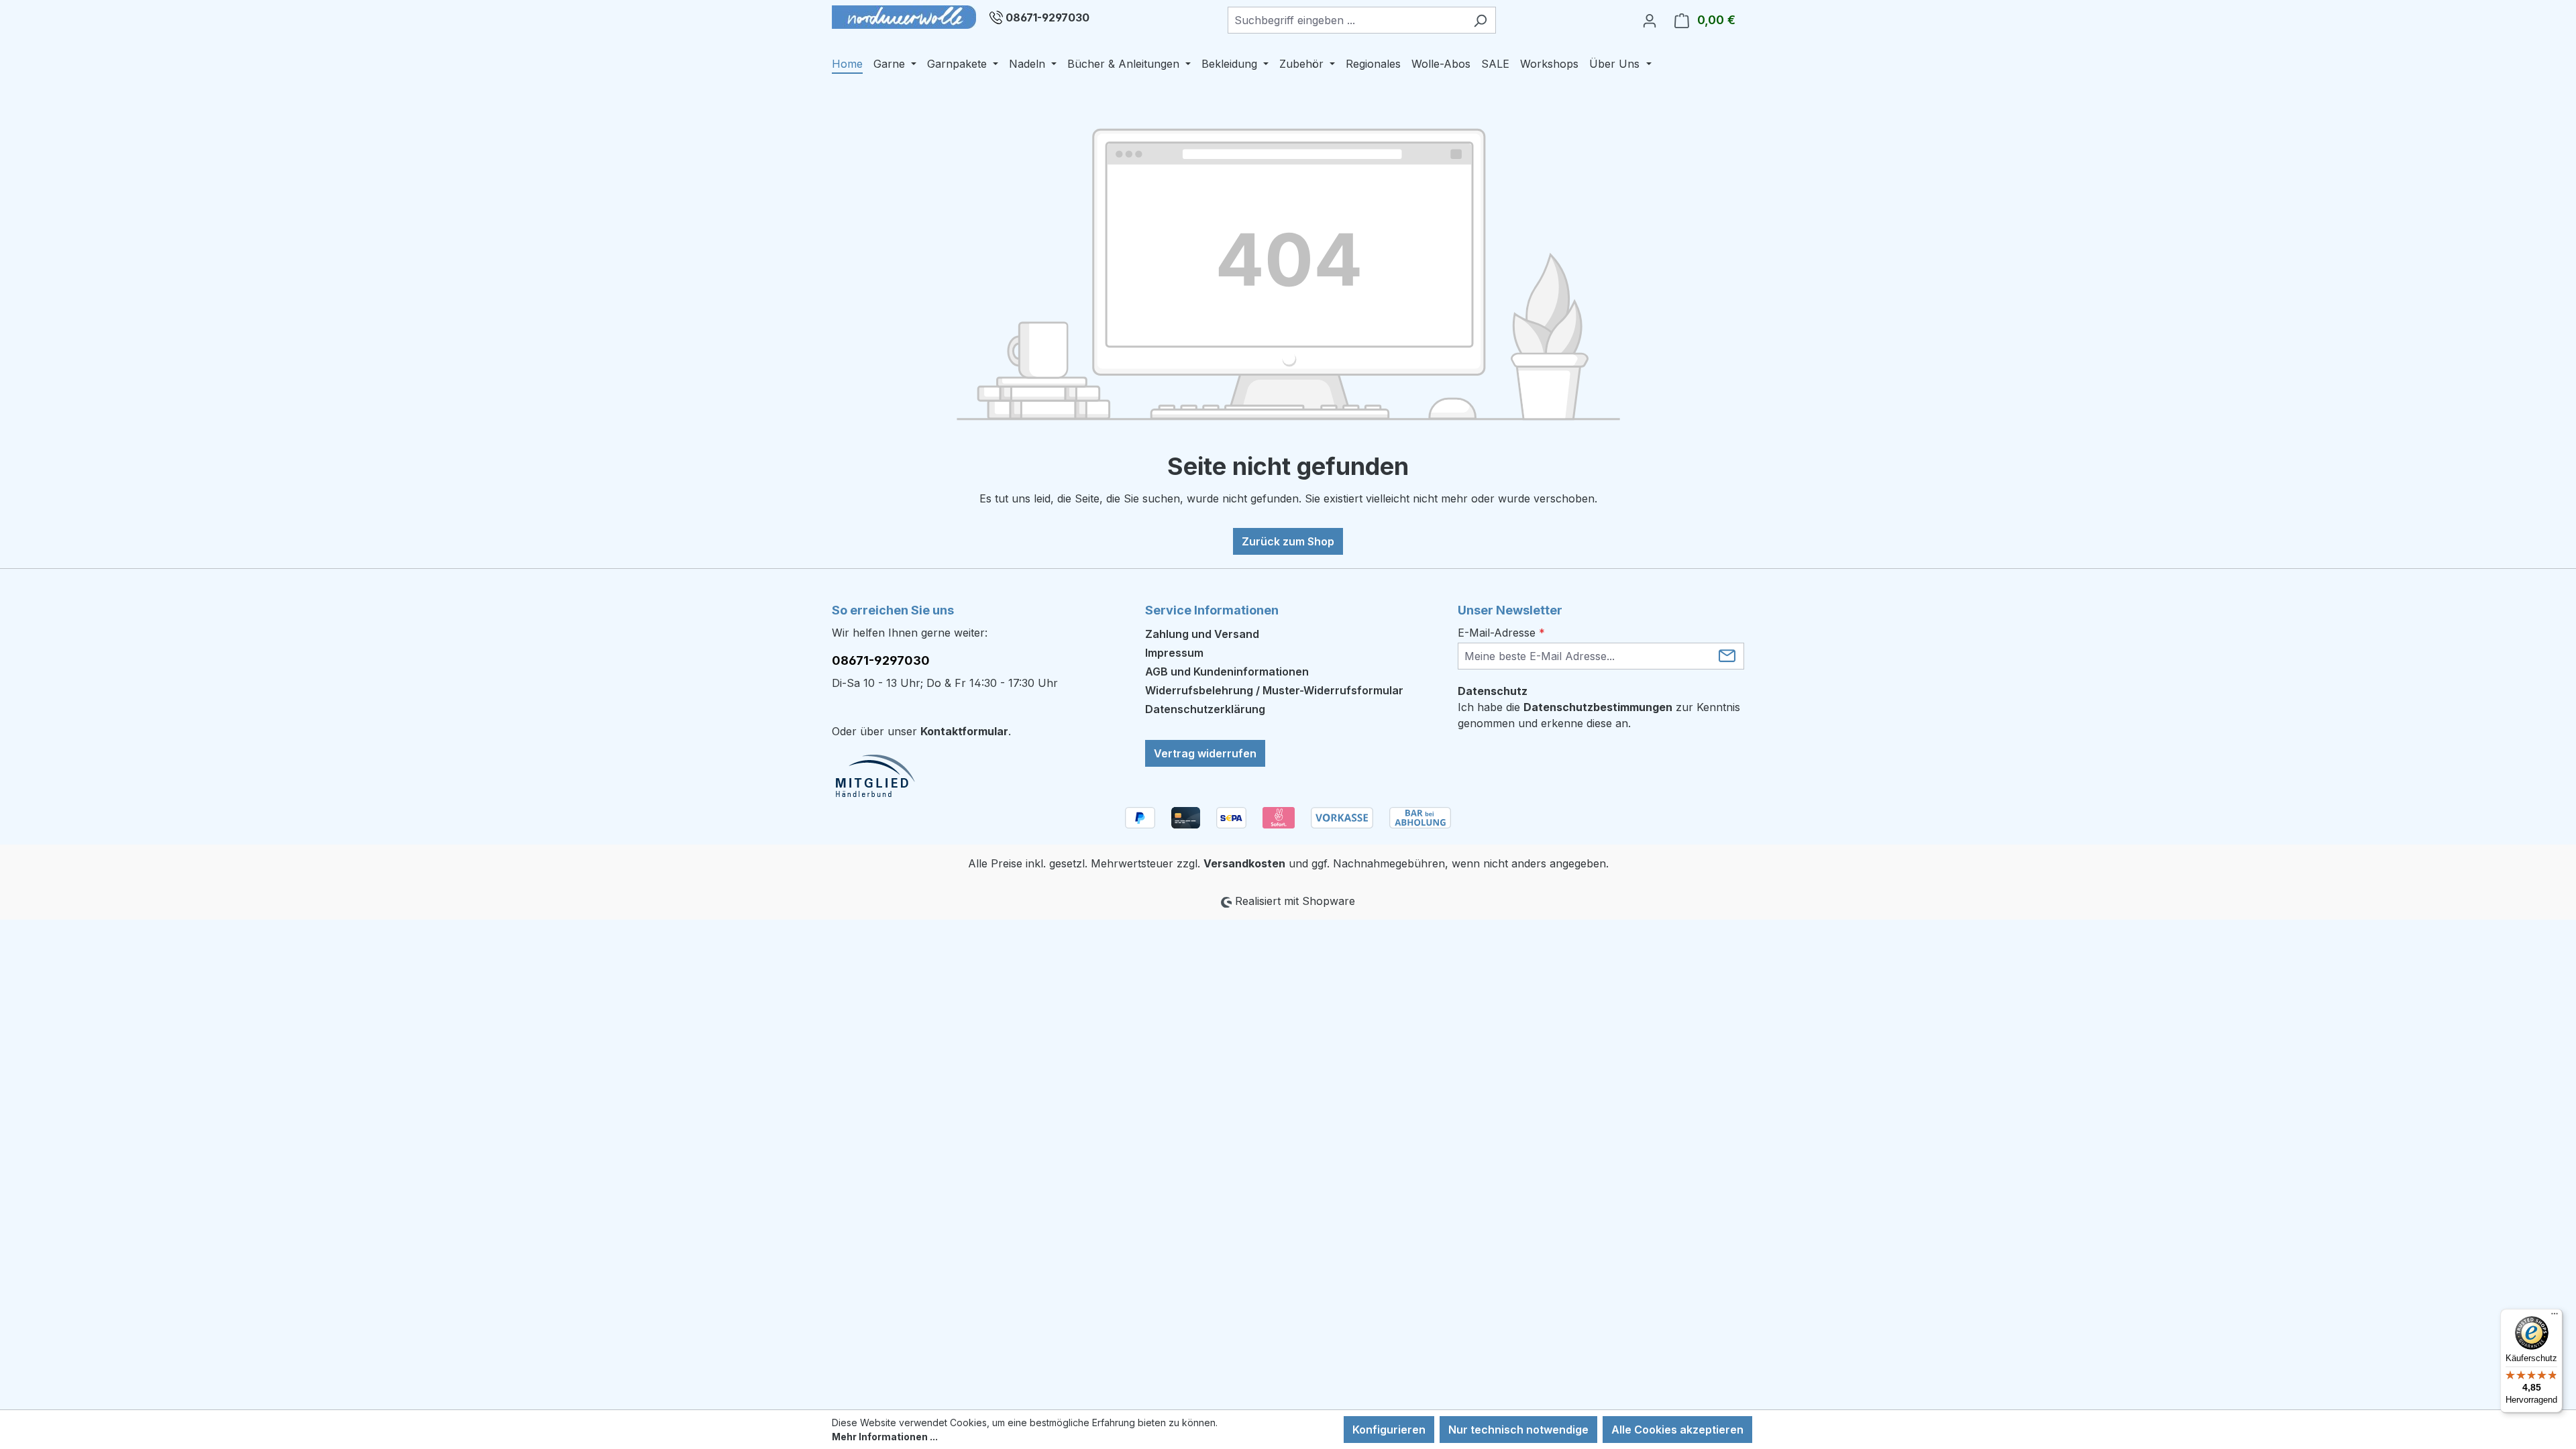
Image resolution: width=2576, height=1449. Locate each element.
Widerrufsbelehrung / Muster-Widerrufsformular (1274, 690)
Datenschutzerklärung (1205, 709)
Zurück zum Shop (1288, 541)
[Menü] (2555, 1317)
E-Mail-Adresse (1501, 633)
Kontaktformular (964, 731)
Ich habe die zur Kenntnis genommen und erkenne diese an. (1599, 715)
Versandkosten (1244, 863)
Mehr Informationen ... (885, 1437)
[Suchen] (1480, 20)
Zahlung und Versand (1202, 634)
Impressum (1174, 653)
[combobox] (1346, 20)
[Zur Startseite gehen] (904, 17)
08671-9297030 (1048, 17)
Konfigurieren (1389, 1430)
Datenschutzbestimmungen (1598, 707)
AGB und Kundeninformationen (1227, 672)
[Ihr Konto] (1650, 20)
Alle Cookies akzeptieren (1677, 1430)
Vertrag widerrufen (1205, 753)
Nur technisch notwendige (1518, 1430)
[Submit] (1727, 655)
